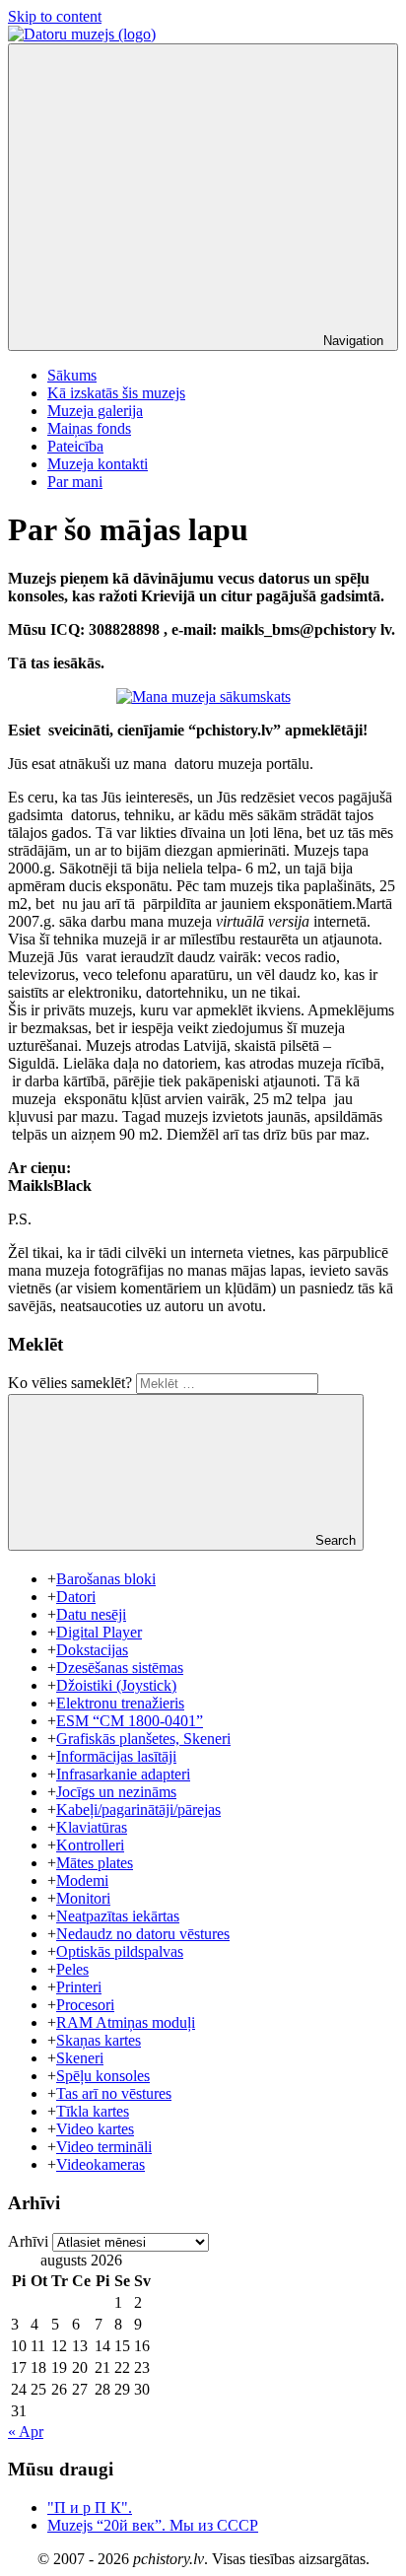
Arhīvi (28, 2241)
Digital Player (99, 1632)
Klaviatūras (92, 1827)
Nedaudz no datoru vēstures (143, 1934)
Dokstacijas (92, 1650)
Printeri (79, 1987)
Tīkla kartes (93, 2111)
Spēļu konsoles (103, 2076)
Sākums (72, 375)
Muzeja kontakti (98, 464)
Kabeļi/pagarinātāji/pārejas (138, 1810)
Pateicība (75, 446)
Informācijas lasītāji (116, 1756)
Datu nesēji (91, 1614)
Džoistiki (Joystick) (116, 1685)
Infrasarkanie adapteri (123, 1774)
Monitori (83, 1898)
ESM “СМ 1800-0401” (130, 1721)
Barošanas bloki (106, 1579)
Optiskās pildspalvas (120, 1951)
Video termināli (104, 2147)
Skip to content (55, 16)
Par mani (75, 482)
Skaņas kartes (99, 2040)
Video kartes (95, 2129)
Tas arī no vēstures (114, 2093)
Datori (76, 1597)
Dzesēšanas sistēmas (120, 1668)
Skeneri (80, 2058)
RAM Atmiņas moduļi (126, 2022)
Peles (72, 1969)
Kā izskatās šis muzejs (116, 393)
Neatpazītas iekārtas (118, 1916)
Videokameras (101, 2164)
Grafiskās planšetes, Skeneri (143, 1739)
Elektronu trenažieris (120, 1703)
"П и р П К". (90, 2507)
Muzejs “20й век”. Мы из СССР (153, 2525)
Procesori (85, 2005)
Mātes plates (95, 1863)
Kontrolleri (90, 1845)
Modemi (82, 1880)
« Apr (26, 2432)
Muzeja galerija (95, 411)
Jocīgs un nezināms (116, 1792)
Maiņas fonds (89, 428)
